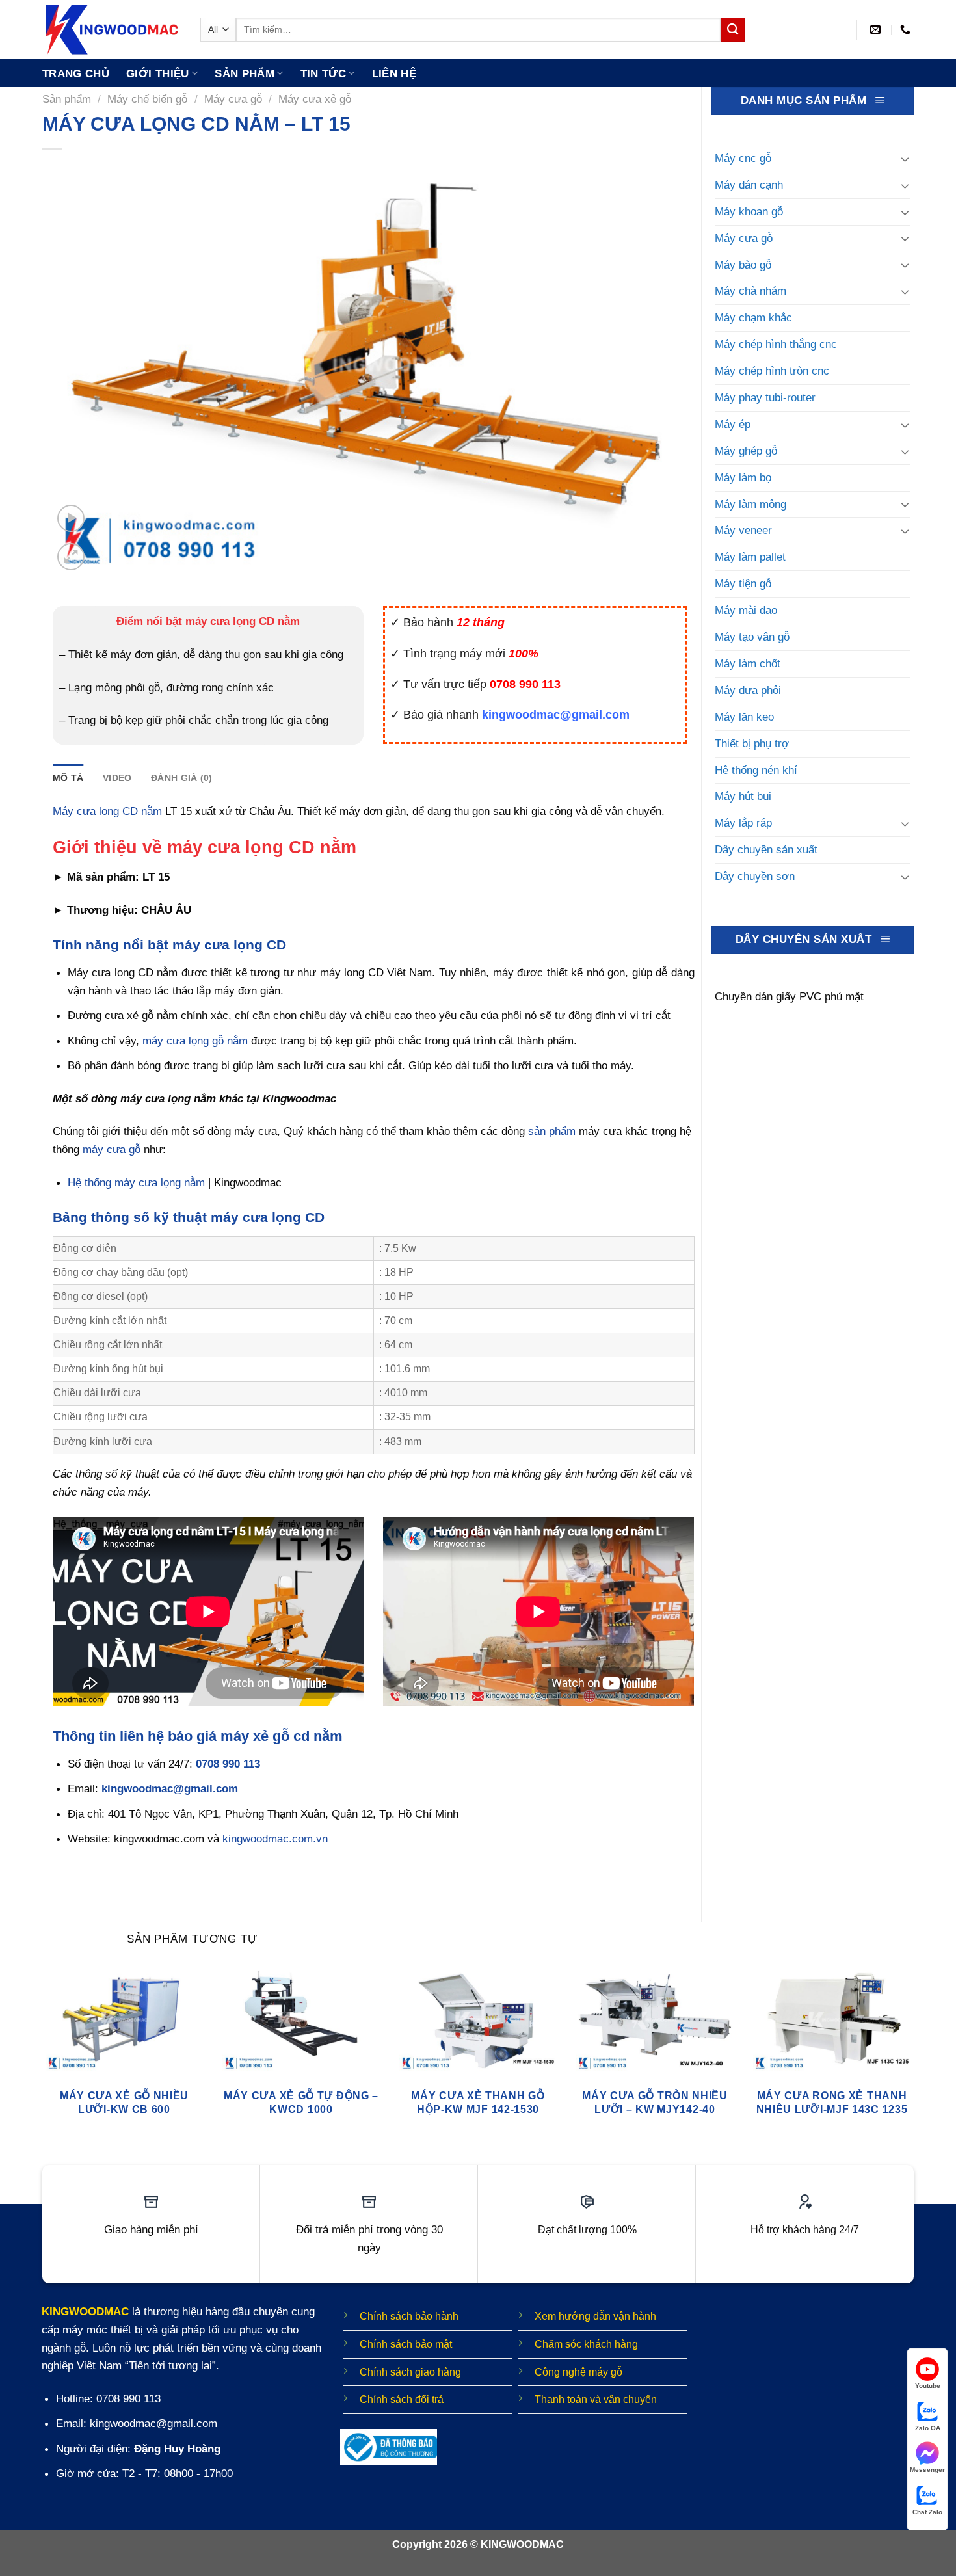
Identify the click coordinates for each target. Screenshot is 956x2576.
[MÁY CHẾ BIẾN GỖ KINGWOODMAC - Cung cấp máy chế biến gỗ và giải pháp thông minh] (112, 30)
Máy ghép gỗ (746, 451)
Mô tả (68, 778)
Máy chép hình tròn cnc (772, 371)
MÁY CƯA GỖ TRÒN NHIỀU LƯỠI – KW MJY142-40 (655, 2102)
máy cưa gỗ (112, 1149)
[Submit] (733, 30)
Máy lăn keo (744, 717)
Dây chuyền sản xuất (766, 849)
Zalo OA (928, 2428)
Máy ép (733, 424)
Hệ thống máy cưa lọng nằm (136, 1182)
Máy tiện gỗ (743, 583)
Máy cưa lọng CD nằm (107, 811)
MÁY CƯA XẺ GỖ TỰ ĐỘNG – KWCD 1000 (301, 2102)
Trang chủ (76, 73)
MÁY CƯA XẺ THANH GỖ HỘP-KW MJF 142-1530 (478, 2102)
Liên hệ (394, 73)
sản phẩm (552, 1131)
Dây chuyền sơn (755, 876)
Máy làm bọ (743, 477)
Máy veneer (743, 530)
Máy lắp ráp (743, 823)
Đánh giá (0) (181, 778)
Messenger (927, 2470)
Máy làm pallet (750, 557)
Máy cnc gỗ (743, 158)
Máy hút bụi (743, 796)
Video (117, 778)
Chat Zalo (927, 2512)
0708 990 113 (228, 1764)
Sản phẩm (245, 73)
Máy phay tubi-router (765, 397)
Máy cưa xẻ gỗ (315, 99)
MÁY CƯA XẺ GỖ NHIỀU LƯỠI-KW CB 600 (124, 2102)
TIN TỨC (323, 73)
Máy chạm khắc (753, 317)
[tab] (68, 778)
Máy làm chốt (748, 663)
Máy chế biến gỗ (147, 99)
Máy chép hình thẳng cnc (776, 344)
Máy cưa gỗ (233, 99)
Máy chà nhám (750, 291)
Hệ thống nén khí (756, 770)
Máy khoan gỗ (749, 211)
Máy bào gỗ (743, 265)
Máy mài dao (746, 610)
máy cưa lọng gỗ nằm (195, 1041)
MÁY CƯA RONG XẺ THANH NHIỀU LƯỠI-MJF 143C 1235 (832, 2102)
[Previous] (43, 2056)
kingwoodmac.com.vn (275, 1839)
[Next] (913, 2056)
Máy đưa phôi (748, 690)
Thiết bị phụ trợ (752, 743)
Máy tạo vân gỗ (752, 637)
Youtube (928, 2386)
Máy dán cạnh (749, 185)
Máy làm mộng (750, 504)
